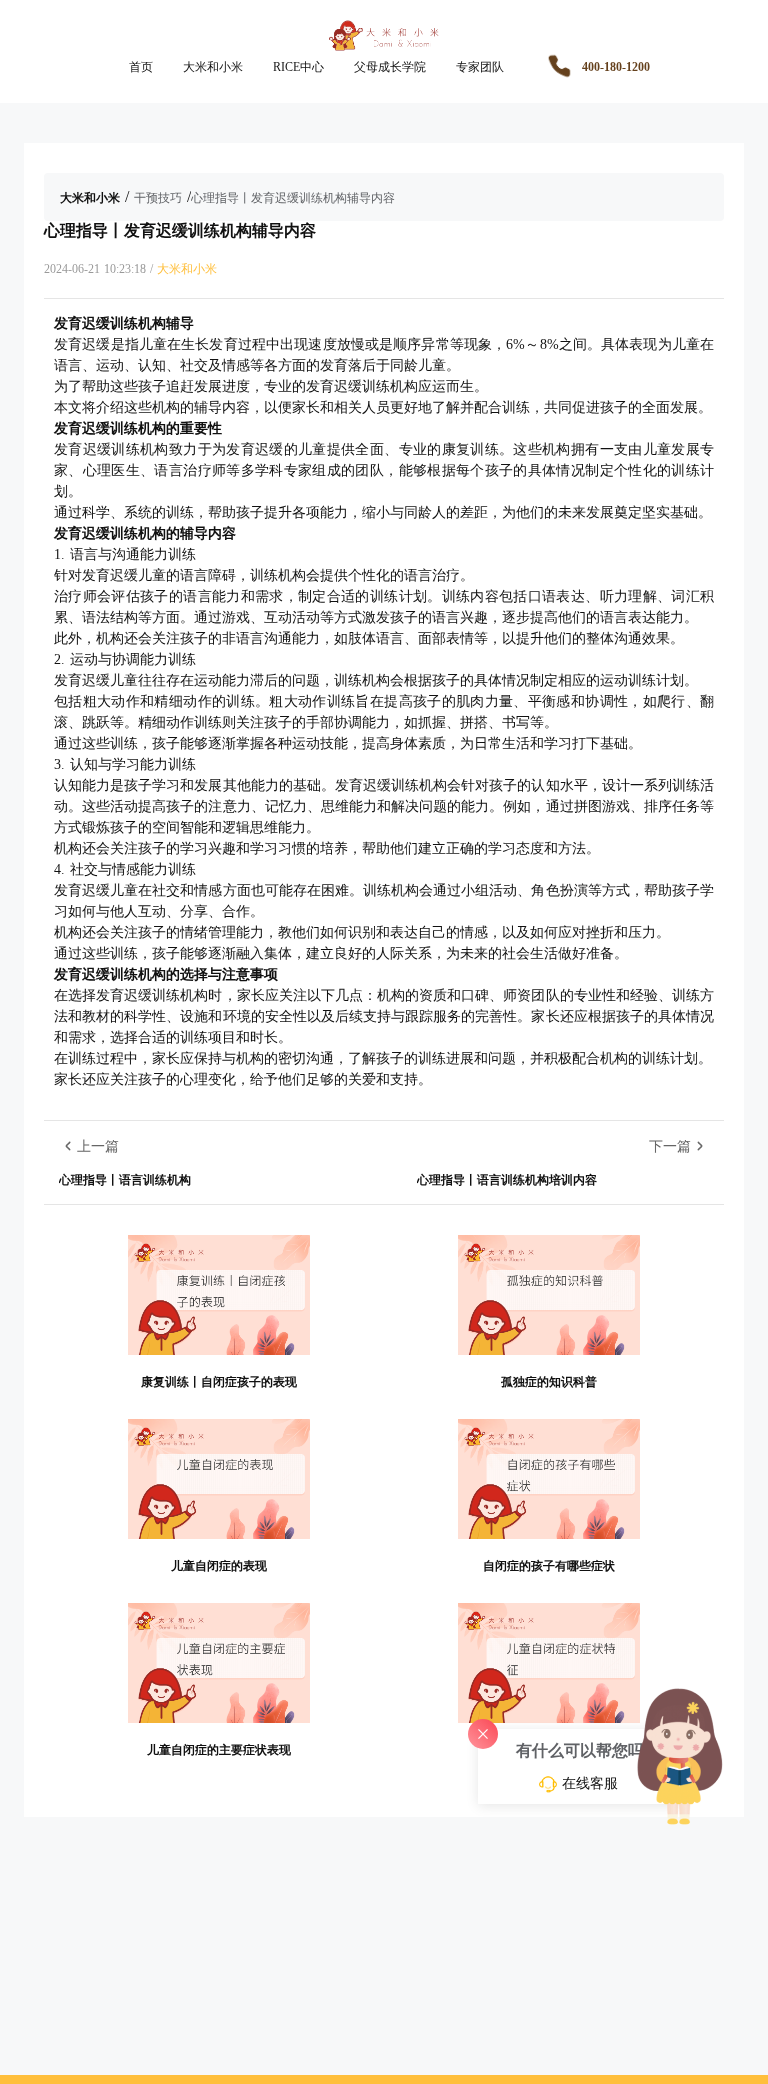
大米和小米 (213, 67)
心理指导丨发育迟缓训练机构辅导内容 (293, 198)
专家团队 (480, 67)
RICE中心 (298, 67)
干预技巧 (158, 198)
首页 (141, 67)
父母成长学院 (390, 67)
